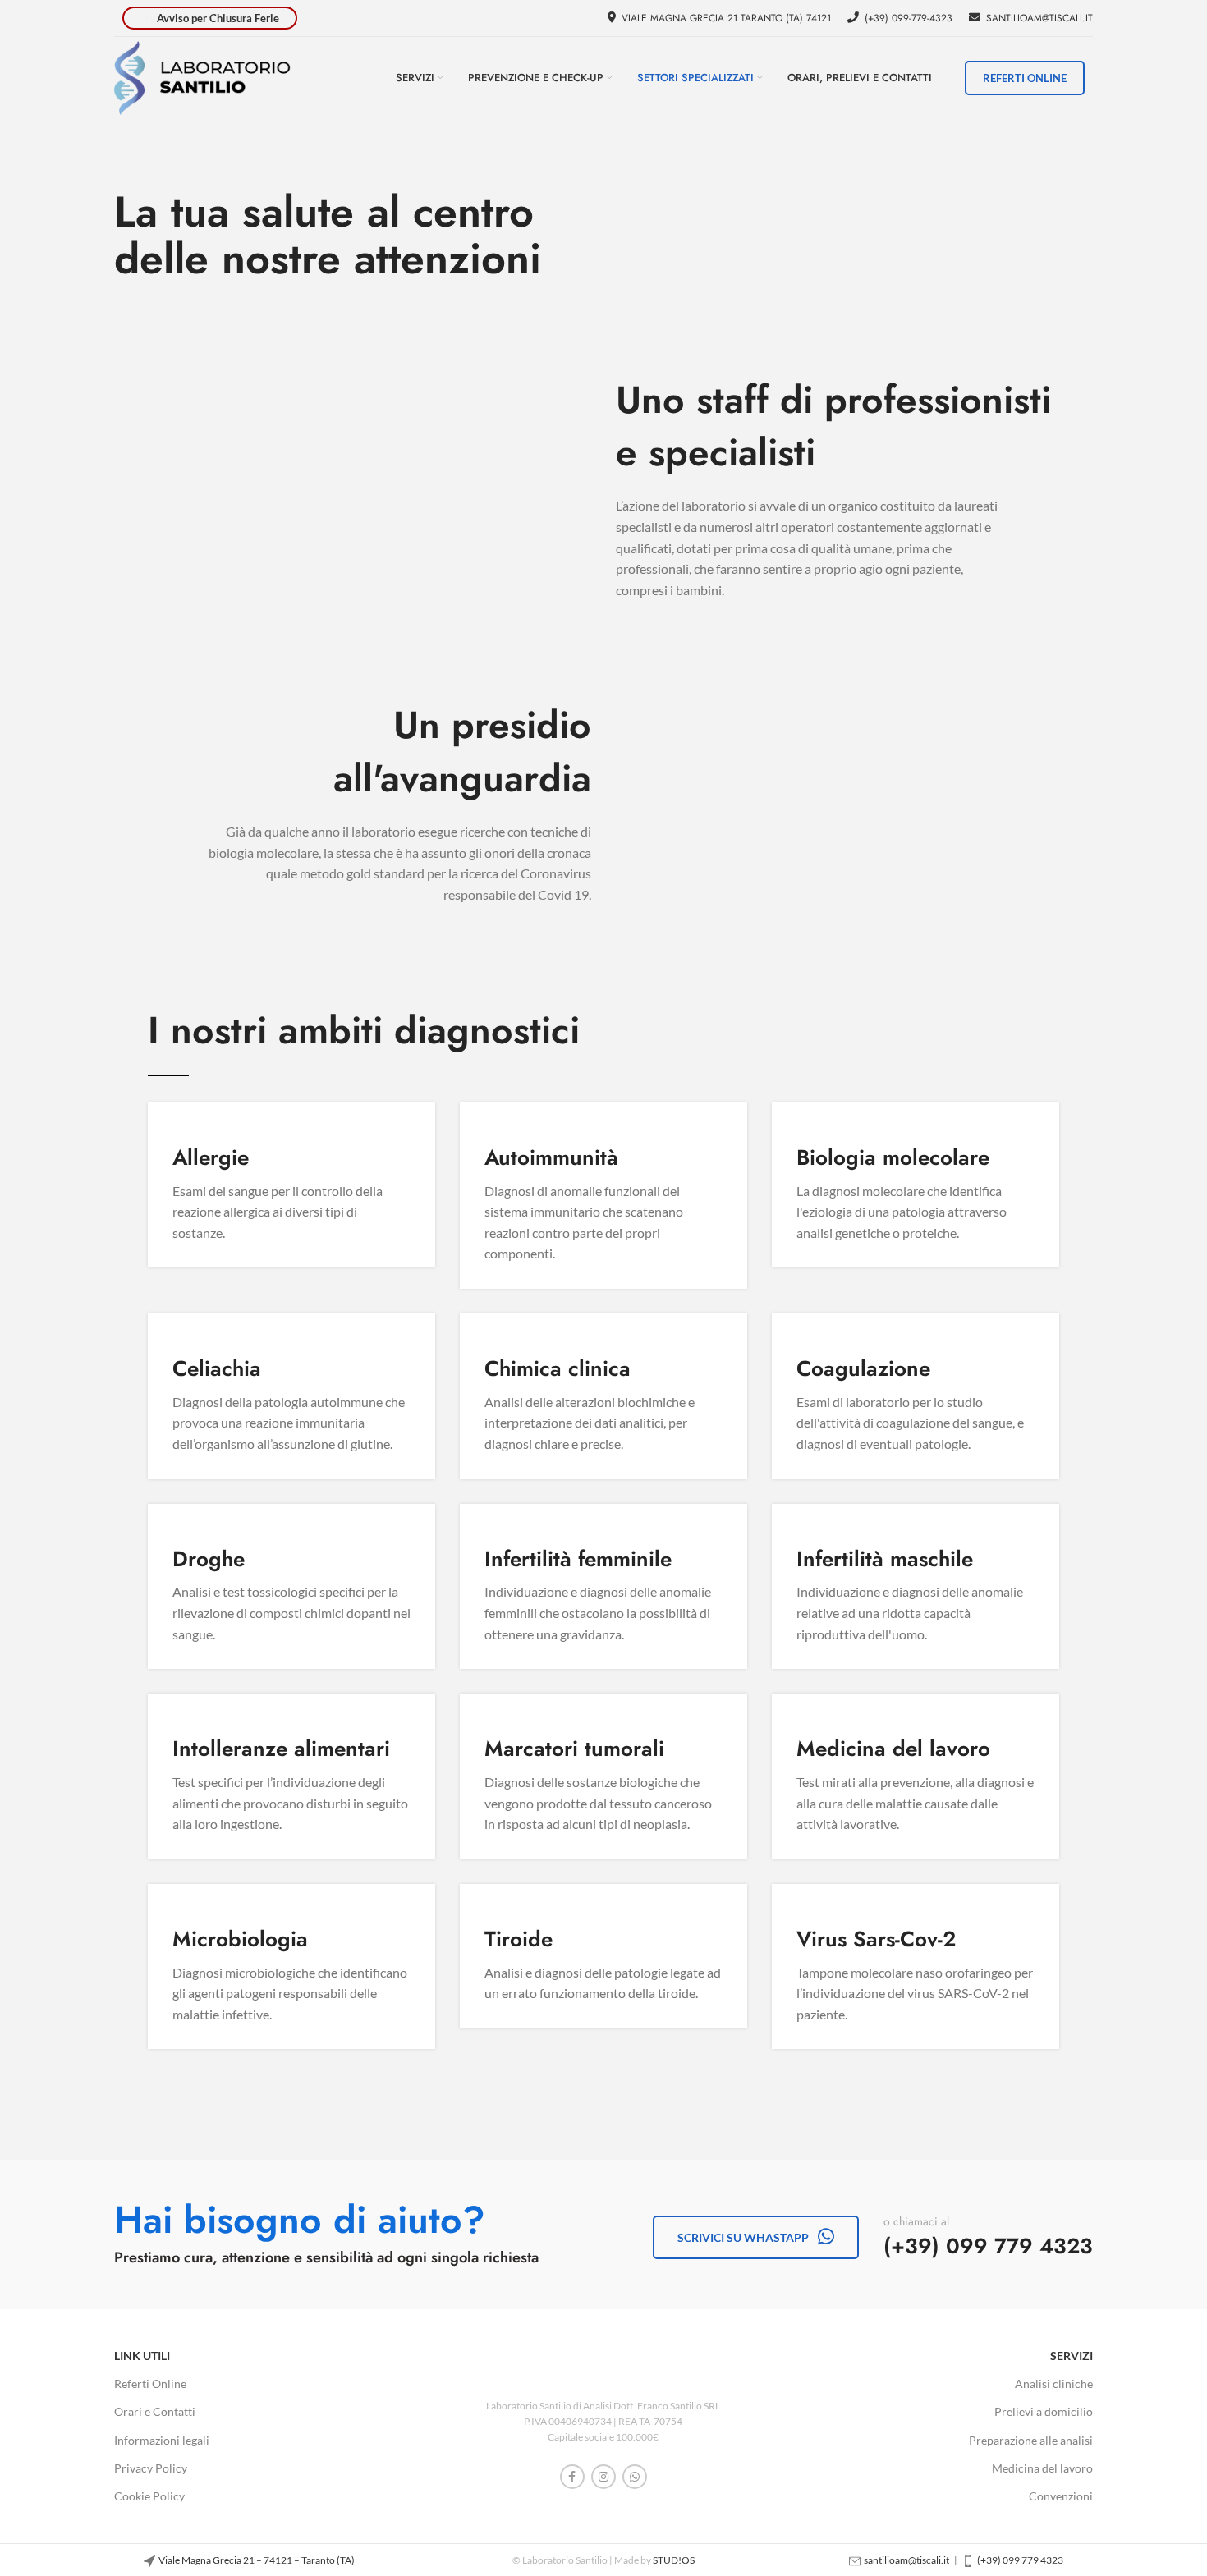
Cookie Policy (149, 2496)
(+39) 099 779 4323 (988, 2246)
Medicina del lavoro (1042, 2468)
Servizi (1072, 2356)
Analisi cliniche (1054, 2383)
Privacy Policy (151, 2468)
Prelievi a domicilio (1044, 2411)
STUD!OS (674, 2560)
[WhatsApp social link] (635, 2477)
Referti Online (150, 2383)
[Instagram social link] (603, 2477)
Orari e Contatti (155, 2411)
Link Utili (142, 2356)
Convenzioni (1061, 2496)
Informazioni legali (162, 2440)
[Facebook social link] (572, 2477)
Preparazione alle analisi (1031, 2440)
